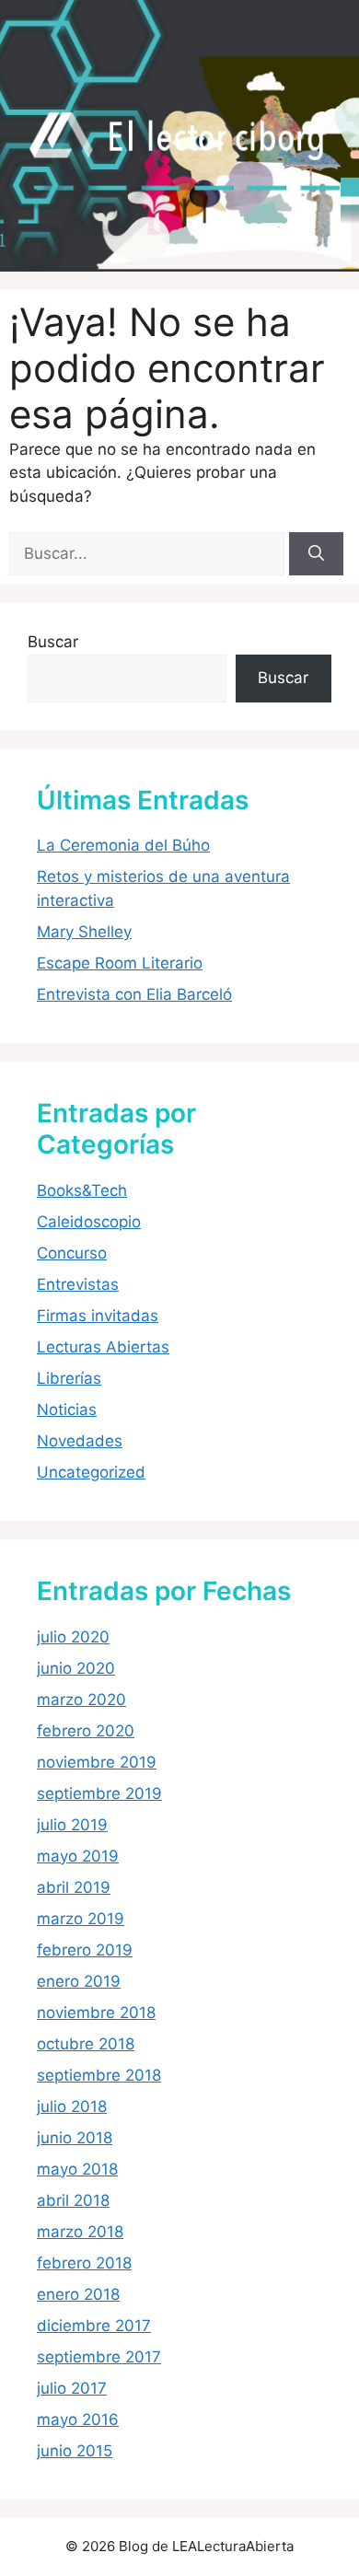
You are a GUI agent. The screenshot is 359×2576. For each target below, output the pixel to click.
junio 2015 (75, 2451)
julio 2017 (72, 2388)
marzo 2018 (80, 2232)
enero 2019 (79, 1981)
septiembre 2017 (99, 2357)
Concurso (72, 1253)
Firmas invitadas (98, 1316)
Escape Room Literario (120, 963)
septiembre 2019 (99, 1793)
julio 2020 (73, 1637)
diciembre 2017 (94, 2326)
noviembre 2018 (96, 2013)
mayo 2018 (77, 2169)
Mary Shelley (84, 932)
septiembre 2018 (99, 2075)
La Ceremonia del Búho (123, 845)
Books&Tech (82, 1190)
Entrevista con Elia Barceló (134, 994)
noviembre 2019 (97, 1762)
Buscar (53, 642)
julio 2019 (72, 1825)
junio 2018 (75, 2138)
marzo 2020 (81, 1700)
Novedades (80, 1441)
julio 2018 (72, 2106)
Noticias (67, 1410)
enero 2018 (78, 2294)
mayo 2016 (78, 2419)
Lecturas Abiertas (103, 1347)
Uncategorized (91, 1472)
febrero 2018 (84, 2263)
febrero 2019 (85, 1950)
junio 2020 (76, 1668)
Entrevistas (78, 1284)
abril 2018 (73, 2200)
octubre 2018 (86, 2044)
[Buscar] (316, 554)
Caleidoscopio (89, 1222)
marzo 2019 (81, 1919)
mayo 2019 (78, 1856)
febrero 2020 (86, 1731)
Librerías (69, 1378)
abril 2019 (74, 1887)
